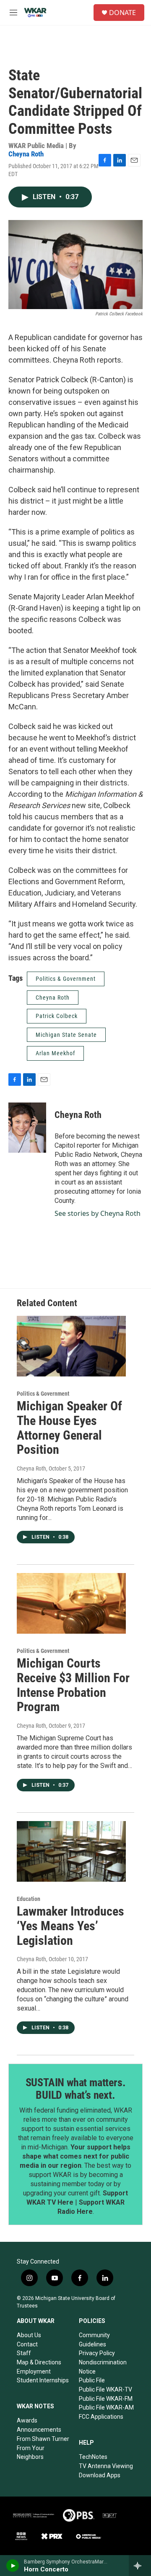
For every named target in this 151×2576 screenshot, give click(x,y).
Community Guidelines (94, 2340)
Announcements (39, 2430)
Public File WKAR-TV (105, 2389)
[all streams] (140, 2566)
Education (29, 1899)
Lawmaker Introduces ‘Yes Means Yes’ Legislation (70, 1926)
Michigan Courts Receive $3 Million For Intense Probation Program (73, 1685)
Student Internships (43, 2380)
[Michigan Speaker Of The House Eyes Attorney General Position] (71, 1346)
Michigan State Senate (66, 1035)
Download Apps (100, 2475)
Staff (24, 2353)
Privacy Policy (97, 2353)
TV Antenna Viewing (106, 2466)
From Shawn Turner (43, 2439)
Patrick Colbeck (57, 1016)
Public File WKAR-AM (106, 2407)
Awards (27, 2420)
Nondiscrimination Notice (103, 2367)
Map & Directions (39, 2362)
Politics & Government (66, 979)
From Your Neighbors (31, 2453)
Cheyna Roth (26, 154)
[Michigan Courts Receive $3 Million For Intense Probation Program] (71, 1603)
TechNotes (93, 2457)
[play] (13, 2566)
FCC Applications (101, 2417)
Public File (92, 2380)
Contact (27, 2344)
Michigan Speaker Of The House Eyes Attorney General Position (69, 1428)
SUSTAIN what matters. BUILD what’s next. (76, 2089)
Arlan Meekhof (55, 1053)
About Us (29, 2335)
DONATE (122, 13)
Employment (34, 2371)
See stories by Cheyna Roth (98, 1213)
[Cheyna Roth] (27, 1128)
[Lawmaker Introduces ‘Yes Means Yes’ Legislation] (71, 1851)
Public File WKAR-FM (106, 2399)
